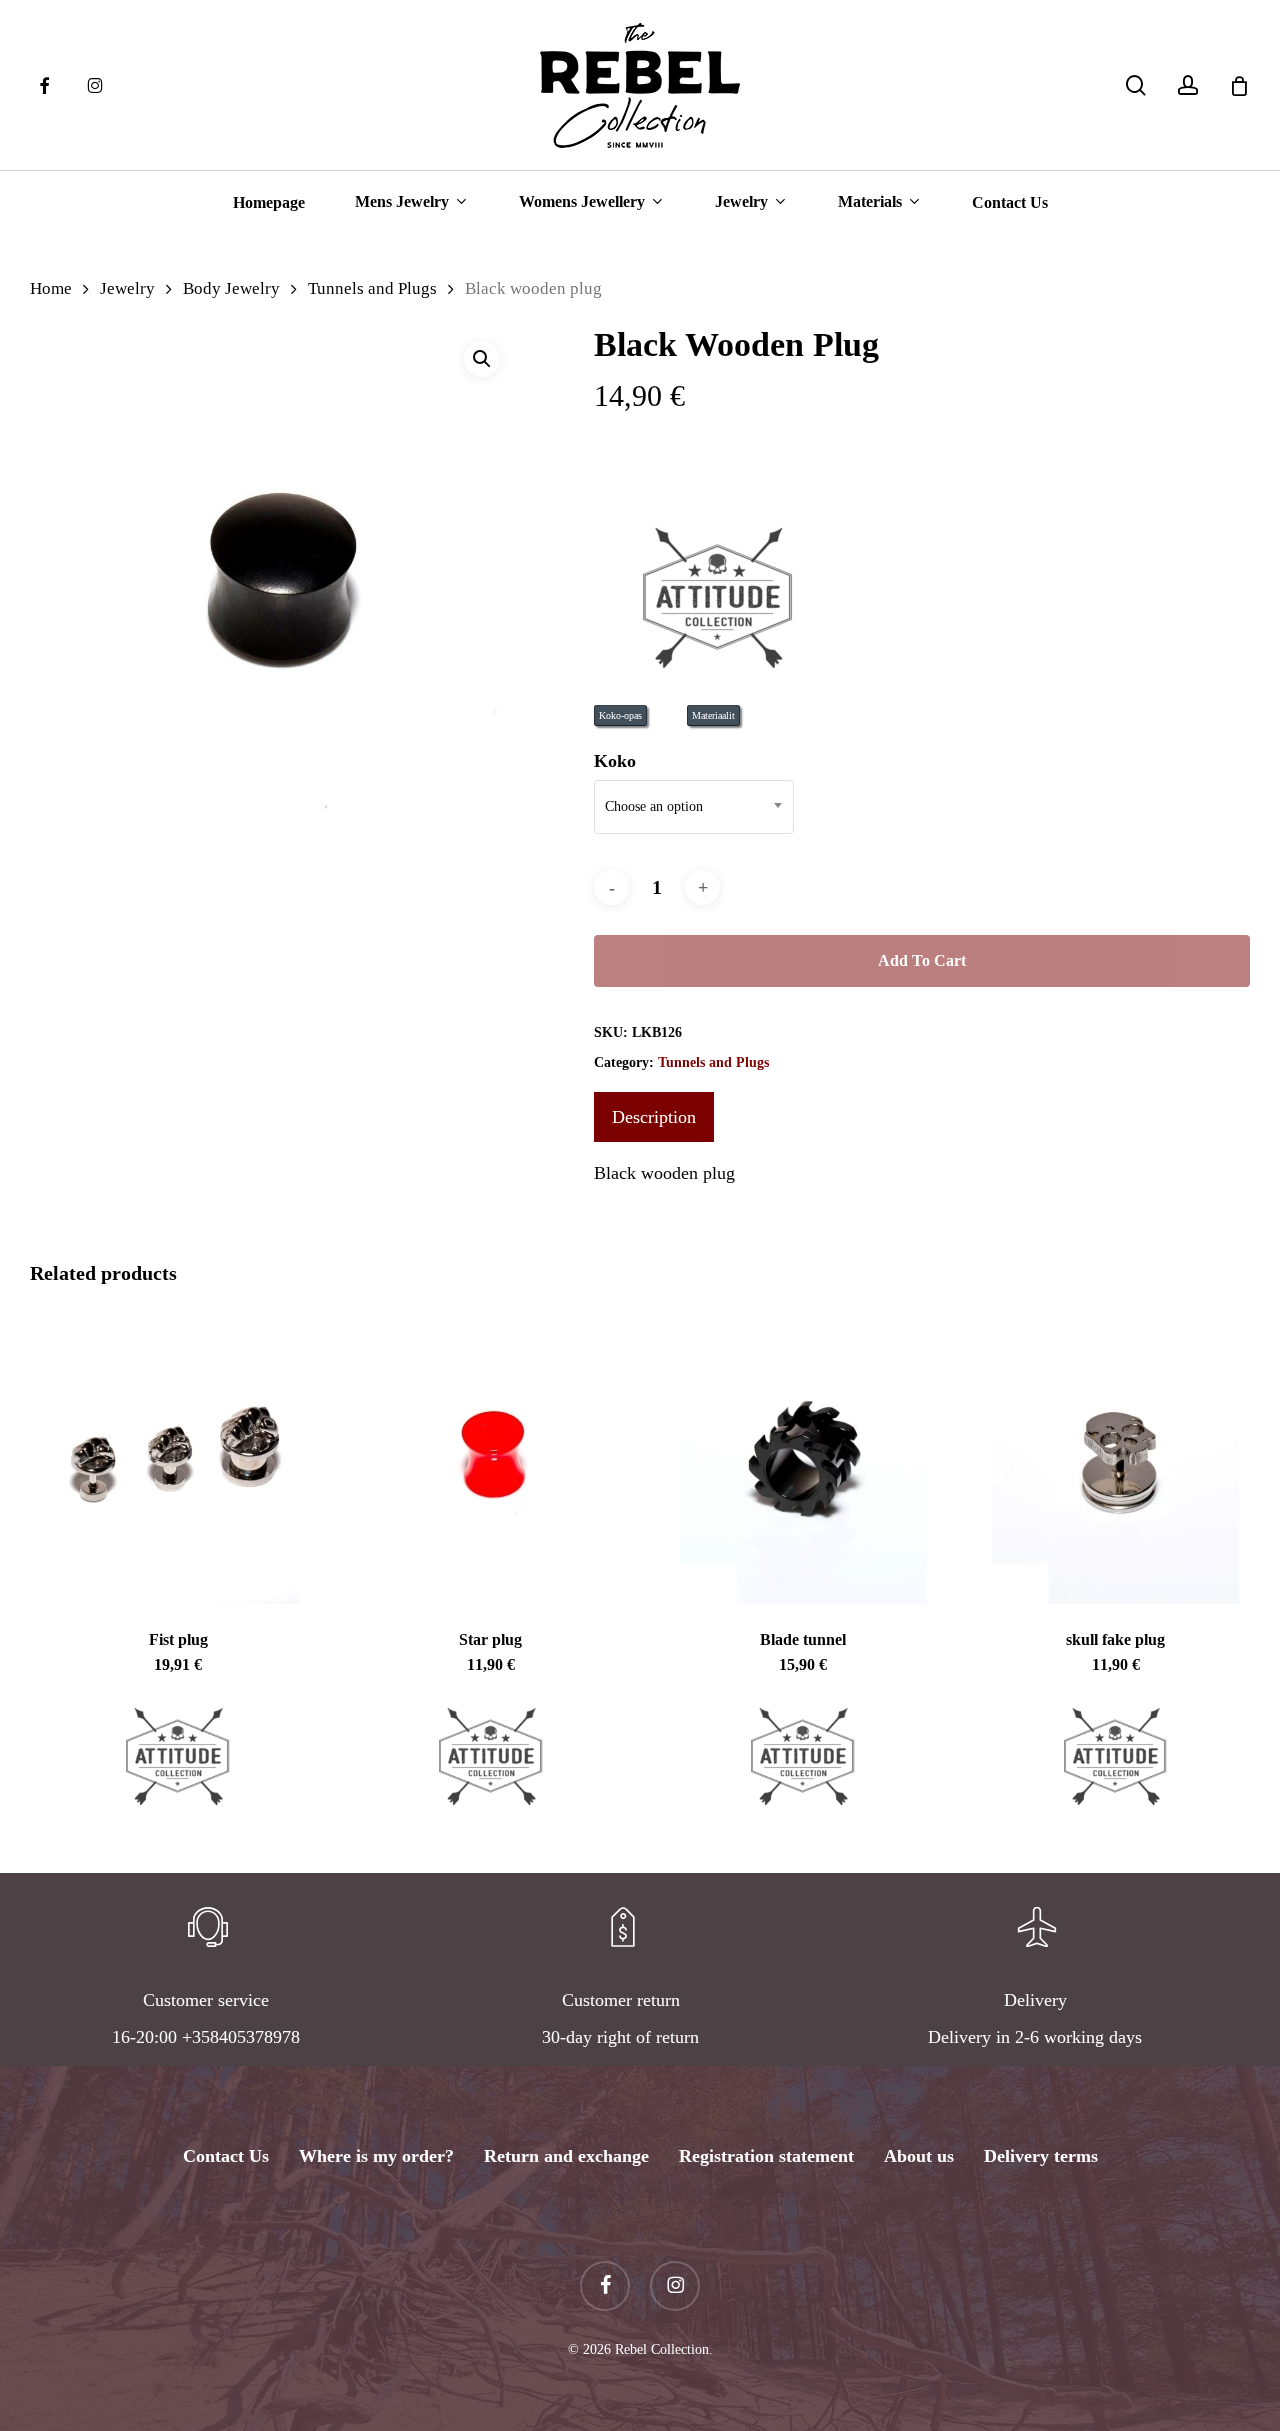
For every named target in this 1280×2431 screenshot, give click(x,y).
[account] (1188, 85)
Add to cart (922, 960)
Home (51, 288)
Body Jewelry (231, 288)
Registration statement (766, 2156)
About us (919, 2156)
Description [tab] (654, 1117)
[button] (482, 359)
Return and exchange (566, 2156)
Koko (615, 761)
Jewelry (127, 288)
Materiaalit (713, 715)
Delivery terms (1041, 2156)
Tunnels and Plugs (372, 288)
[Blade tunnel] (803, 1456)
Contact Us (226, 2156)
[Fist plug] (178, 1456)
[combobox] (694, 807)
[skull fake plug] (1115, 1456)
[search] (1136, 85)
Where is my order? (376, 2156)
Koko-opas (620, 715)
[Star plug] (490, 1456)
